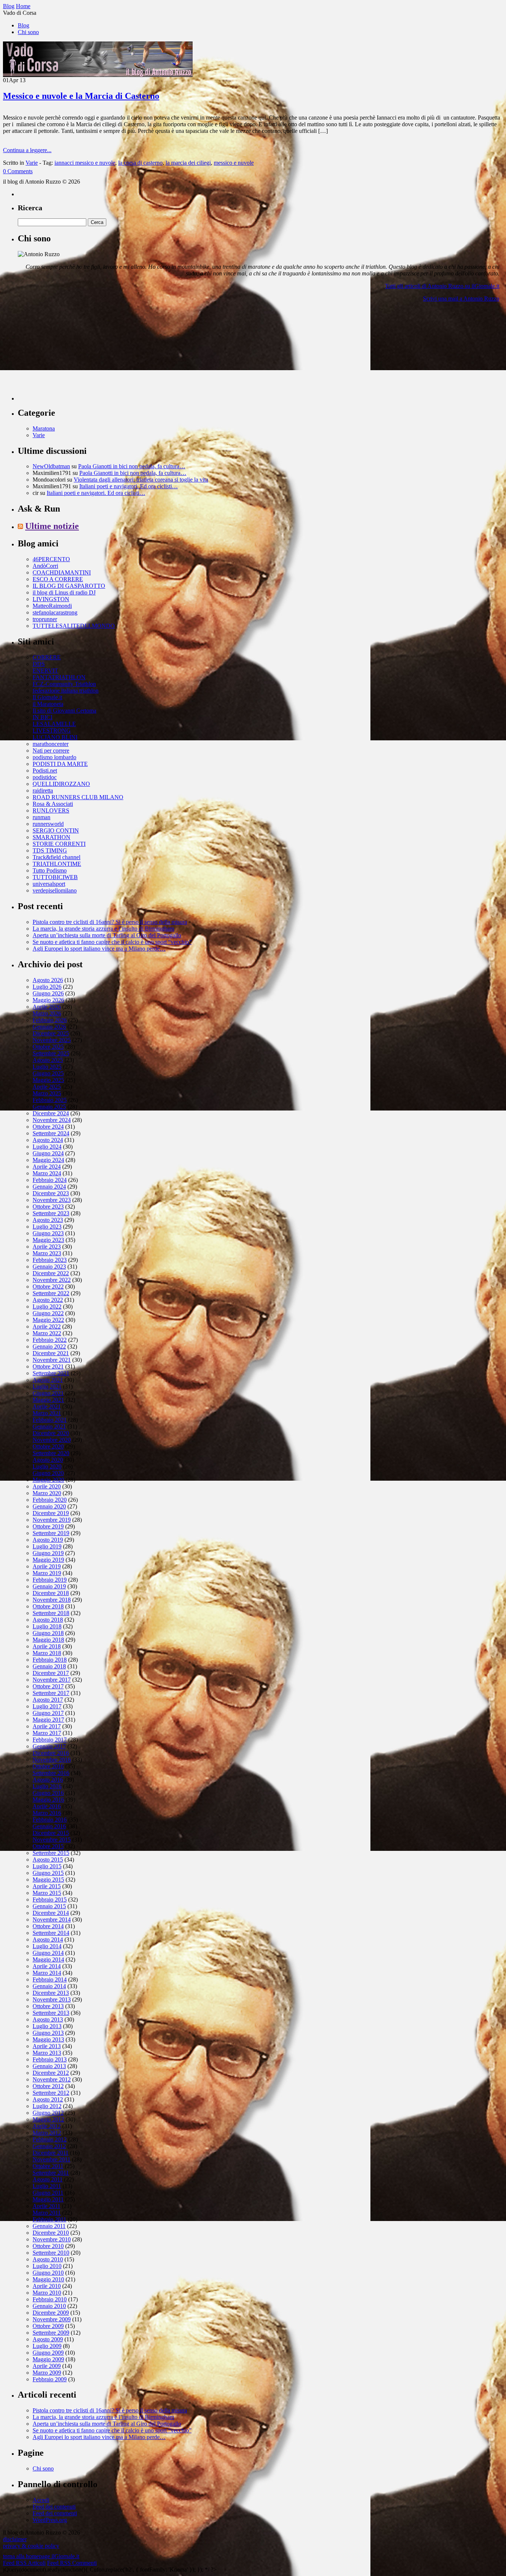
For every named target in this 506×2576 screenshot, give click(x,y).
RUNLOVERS (51, 810)
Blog (24, 25)
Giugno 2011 (48, 2193)
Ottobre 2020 (48, 1446)
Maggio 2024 (48, 1160)
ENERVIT (45, 671)
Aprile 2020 (47, 1486)
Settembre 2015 (51, 1853)
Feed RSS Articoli (24, 2563)
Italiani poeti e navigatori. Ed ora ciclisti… (129, 486)
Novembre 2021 (52, 1360)
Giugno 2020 (48, 1473)
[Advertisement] (73, 354)
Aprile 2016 (47, 1806)
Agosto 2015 (48, 1860)
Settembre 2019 (51, 1533)
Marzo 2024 (47, 1173)
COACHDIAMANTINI (62, 572)
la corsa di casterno (140, 163)
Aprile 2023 (47, 1247)
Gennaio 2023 (49, 1267)
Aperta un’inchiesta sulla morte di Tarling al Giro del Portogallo (107, 935)
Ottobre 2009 (48, 2326)
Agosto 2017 (48, 1700)
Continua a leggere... (27, 150)
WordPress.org (50, 2520)
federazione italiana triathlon (66, 691)
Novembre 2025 (52, 1040)
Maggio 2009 (48, 2359)
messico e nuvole (234, 163)
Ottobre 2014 (48, 1926)
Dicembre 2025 (51, 1033)
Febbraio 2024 (50, 1180)
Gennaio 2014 (49, 1986)
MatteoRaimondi (52, 606)
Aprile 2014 (47, 1966)
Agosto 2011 (48, 2179)
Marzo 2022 (47, 1333)
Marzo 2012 (47, 2133)
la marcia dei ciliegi (188, 163)
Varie (32, 163)
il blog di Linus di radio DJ (64, 592)
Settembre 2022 (51, 1293)
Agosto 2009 (48, 2339)
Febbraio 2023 (50, 1260)
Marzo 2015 (47, 1893)
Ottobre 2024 (48, 1127)
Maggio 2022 (48, 1320)
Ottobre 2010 (48, 2246)
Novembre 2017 (52, 1680)
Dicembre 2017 (51, 1673)
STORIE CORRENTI (59, 844)
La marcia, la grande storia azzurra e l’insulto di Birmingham (103, 929)
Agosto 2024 (48, 1140)
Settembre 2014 (51, 1933)
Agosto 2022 (48, 1300)
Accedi (41, 2500)
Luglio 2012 (47, 2106)
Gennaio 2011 (49, 2226)
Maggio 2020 (48, 1480)
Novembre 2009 (52, 2319)
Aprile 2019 (47, 1566)
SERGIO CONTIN (56, 830)
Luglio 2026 (47, 987)
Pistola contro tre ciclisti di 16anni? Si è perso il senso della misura (110, 922)
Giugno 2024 (48, 1153)
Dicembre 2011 (51, 2153)
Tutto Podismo (50, 870)
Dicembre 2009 (51, 2313)
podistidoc (45, 777)
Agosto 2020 (48, 1460)
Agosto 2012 (48, 2099)
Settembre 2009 (51, 2333)
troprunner (45, 619)
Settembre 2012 (51, 2093)
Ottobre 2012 (48, 2086)
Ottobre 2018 (48, 1606)
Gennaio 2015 (49, 1906)
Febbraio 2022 (50, 1340)
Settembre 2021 (51, 1373)
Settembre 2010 (51, 2253)
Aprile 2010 (47, 2286)
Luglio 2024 (47, 1147)
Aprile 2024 (47, 1167)
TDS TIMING (50, 850)
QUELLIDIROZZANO (61, 784)
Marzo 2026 (47, 1013)
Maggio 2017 (48, 1720)
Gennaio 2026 (49, 1027)
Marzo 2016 (47, 1813)
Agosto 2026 (48, 980)
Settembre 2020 (51, 1453)
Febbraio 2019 (50, 1580)
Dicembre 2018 (51, 1593)
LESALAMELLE (54, 724)
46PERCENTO (51, 559)
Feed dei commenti (55, 2513)
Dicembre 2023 (51, 1193)
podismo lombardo (54, 757)
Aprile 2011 (46, 2206)
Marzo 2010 (47, 2293)
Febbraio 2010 (50, 2299)
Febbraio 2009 (50, 2379)
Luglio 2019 (47, 1546)
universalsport (49, 884)
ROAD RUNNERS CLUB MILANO (78, 797)
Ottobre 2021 (48, 1366)
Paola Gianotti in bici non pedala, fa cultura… (132, 466)
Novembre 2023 (52, 1200)
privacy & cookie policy (31, 2546)
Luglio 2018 (47, 1626)
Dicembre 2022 (51, 1273)
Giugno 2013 (48, 2033)
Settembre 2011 (51, 2173)
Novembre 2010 (52, 2239)
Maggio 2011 (48, 2199)
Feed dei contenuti (54, 2507)
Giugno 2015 (48, 1873)
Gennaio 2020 (49, 1506)
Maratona (44, 428)
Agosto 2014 (48, 1939)
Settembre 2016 (51, 1773)
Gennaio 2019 (49, 1586)
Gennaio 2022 (49, 1346)
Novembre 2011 (51, 2159)
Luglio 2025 (47, 1067)
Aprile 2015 (47, 1886)
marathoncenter (51, 744)
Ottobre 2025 (48, 1047)
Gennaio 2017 (49, 1746)
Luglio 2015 (47, 1866)
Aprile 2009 (47, 2366)
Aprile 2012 (47, 2126)
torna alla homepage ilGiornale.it (41, 2556)
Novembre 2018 (52, 1600)
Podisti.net (45, 771)
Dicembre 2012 (51, 2073)
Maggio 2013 (48, 2039)
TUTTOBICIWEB (55, 877)
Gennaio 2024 (49, 1187)
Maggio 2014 (48, 1959)
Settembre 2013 (51, 2013)
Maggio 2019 (48, 1560)
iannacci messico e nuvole (85, 163)
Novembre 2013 (52, 1999)
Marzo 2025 (47, 1093)
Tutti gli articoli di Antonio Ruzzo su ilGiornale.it (442, 286)
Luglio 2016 (47, 1786)
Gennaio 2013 (49, 2066)
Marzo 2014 (47, 1973)
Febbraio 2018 (50, 1660)
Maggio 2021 (48, 1400)
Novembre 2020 (52, 1440)
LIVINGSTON (51, 599)
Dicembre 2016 (51, 1753)
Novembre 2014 (52, 1920)
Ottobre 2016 (48, 1766)
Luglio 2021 (47, 1386)
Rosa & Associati (53, 804)
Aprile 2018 (47, 1646)
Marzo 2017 (47, 1733)
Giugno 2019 (48, 1553)
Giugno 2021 (48, 1393)
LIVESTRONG (52, 731)
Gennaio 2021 (49, 1426)
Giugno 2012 (48, 2113)
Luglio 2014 (47, 1946)
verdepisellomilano (55, 890)
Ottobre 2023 (48, 1207)
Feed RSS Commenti (72, 2563)
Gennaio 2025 (49, 1107)
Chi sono (28, 32)
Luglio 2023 (47, 1227)
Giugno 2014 (48, 1953)
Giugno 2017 (48, 1713)
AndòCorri (45, 566)
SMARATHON (51, 837)
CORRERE (47, 657)
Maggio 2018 (48, 1640)
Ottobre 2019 (48, 1526)
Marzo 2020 (47, 1493)
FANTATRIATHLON (59, 677)
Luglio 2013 (47, 2026)
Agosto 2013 (48, 2019)
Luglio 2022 (47, 1307)
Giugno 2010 (48, 2273)
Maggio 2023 (48, 1240)
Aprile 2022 (47, 1326)
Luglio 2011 (47, 2186)
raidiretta (43, 790)
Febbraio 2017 (50, 1740)
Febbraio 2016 (50, 1820)
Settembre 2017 (51, 1693)
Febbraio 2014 (50, 1979)
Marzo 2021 (47, 1413)
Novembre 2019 (52, 1520)
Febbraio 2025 (50, 1100)
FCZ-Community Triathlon (64, 684)
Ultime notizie (52, 526)
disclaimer (15, 2539)
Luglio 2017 (47, 1706)
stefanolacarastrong (55, 612)
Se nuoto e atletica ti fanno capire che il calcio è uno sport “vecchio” (112, 942)
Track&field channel (56, 857)
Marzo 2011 (47, 2213)
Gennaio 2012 (49, 2146)
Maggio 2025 (48, 1080)
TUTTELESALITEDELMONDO (74, 626)
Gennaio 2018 (49, 1666)
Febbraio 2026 (50, 1020)
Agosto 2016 (48, 1780)
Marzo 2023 (47, 1253)
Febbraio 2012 (50, 2139)
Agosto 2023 (48, 1220)
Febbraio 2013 (50, 2059)
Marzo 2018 (47, 1653)
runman (41, 817)
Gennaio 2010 (49, 2306)
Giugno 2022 (48, 1313)
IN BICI (42, 717)
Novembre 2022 (52, 1280)
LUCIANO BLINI (55, 737)
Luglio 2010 (47, 2266)
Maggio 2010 (48, 2279)
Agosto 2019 (48, 1540)
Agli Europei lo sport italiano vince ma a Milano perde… (99, 949)
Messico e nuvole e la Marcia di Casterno (81, 96)
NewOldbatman (51, 466)
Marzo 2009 (47, 2373)
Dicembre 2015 (51, 1833)
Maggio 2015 (48, 1880)
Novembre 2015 (52, 1840)
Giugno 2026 (48, 993)
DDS (39, 664)
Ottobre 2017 (48, 1686)
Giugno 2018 (48, 1633)
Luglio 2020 (47, 1466)
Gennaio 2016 (49, 1826)
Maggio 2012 (48, 2119)
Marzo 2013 (47, 2053)
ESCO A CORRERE (58, 579)
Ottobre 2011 (48, 2166)
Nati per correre (51, 751)
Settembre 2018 (51, 1613)
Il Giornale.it (47, 697)
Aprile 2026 (47, 1007)
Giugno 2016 (48, 1793)
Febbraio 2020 (50, 1500)
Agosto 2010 (48, 2259)
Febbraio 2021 (50, 1420)
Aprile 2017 (47, 1726)
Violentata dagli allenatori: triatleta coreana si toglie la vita (141, 480)
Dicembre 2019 (51, 1513)
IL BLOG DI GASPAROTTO (69, 586)
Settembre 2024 (51, 1133)
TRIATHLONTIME (57, 864)
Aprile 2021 (47, 1406)
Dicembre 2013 (51, 1993)
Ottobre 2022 (48, 1287)
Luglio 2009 (47, 2346)
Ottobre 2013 (48, 2006)
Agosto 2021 (48, 1380)
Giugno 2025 (48, 1073)
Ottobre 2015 (48, 1846)
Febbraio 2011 (49, 2219)
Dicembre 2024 (51, 1113)
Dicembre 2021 (51, 1353)
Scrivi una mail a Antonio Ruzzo (461, 299)
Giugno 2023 (48, 1233)
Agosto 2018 (48, 1620)
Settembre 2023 (51, 1213)
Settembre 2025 (51, 1053)
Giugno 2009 (48, 2353)
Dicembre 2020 (51, 1433)
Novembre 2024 (52, 1120)
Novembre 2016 (52, 1760)
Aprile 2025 (47, 1087)
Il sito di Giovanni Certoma (64, 711)
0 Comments (18, 171)
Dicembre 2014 (51, 1913)
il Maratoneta (48, 704)
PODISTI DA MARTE (60, 764)
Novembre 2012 (52, 2079)
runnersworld (48, 824)
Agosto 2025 (48, 1060)
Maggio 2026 (48, 1000)
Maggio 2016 (48, 1800)
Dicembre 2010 (51, 2233)
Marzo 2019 (47, 1573)
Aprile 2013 (47, 2046)
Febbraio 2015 (50, 1900)
